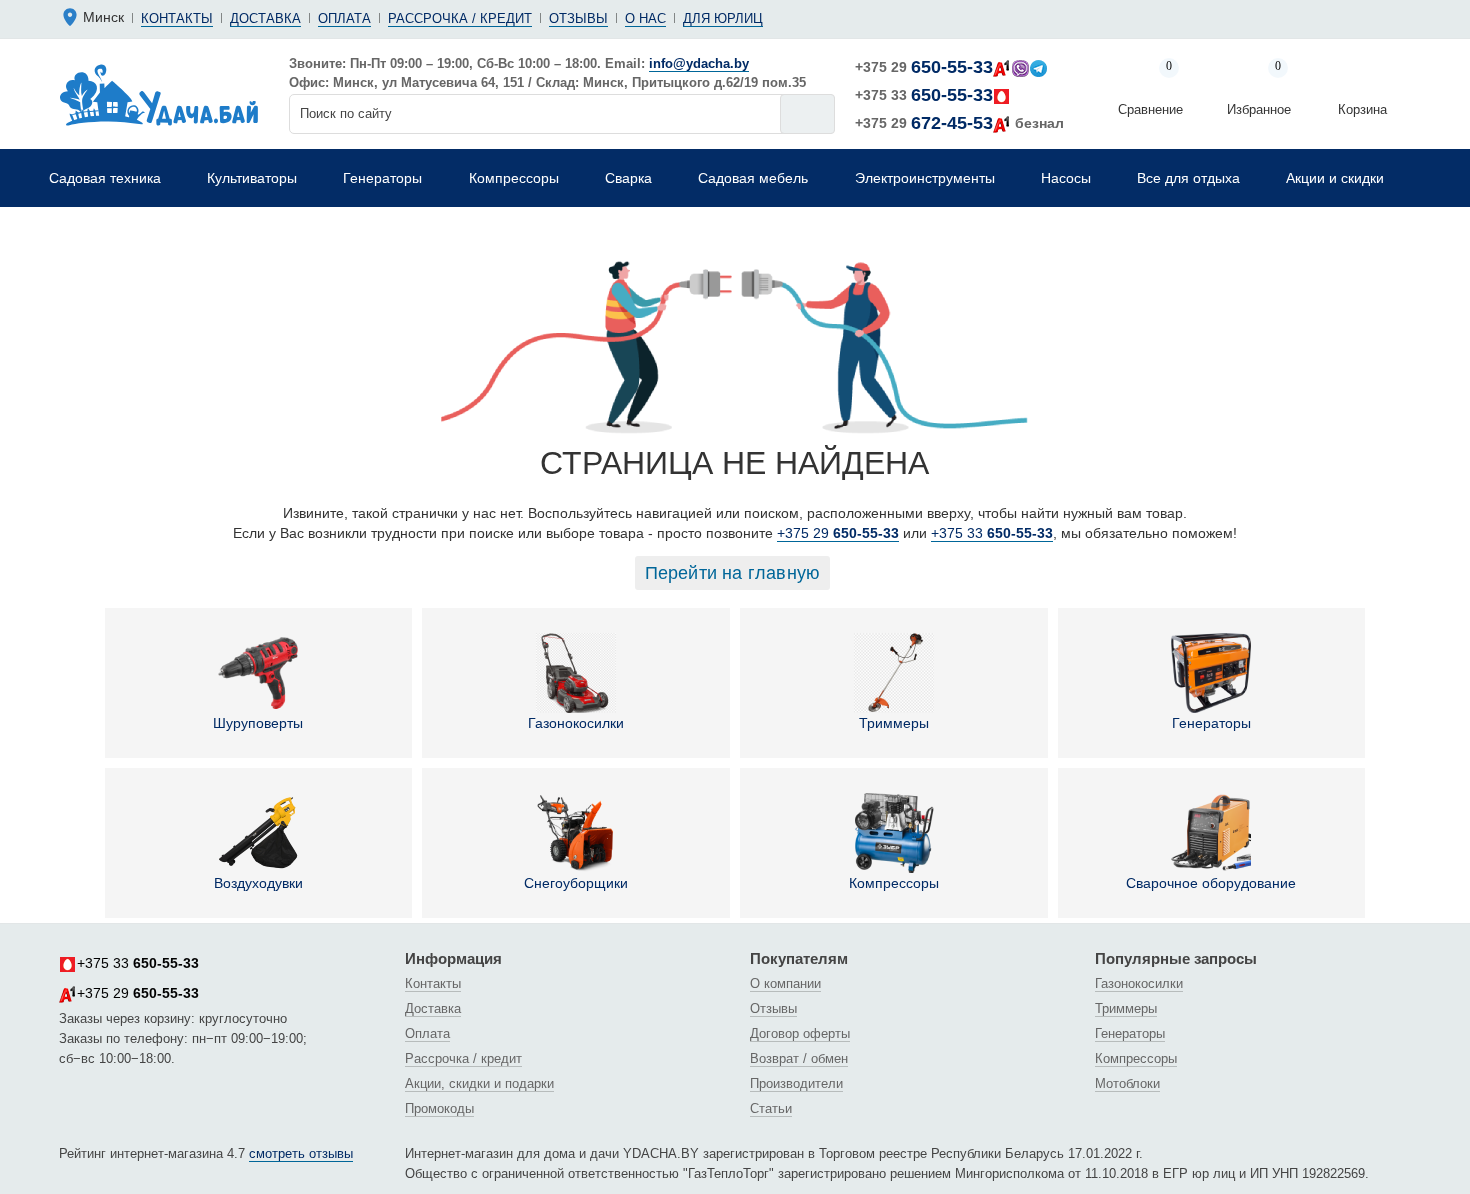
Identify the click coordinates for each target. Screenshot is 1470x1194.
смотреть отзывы (301, 1153)
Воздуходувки (258, 883)
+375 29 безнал (959, 123)
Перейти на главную (733, 573)
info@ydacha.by (699, 63)
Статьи (771, 1108)
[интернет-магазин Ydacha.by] (159, 94)
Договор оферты (800, 1033)
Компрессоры (894, 883)
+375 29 (924, 67)
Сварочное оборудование (1211, 883)
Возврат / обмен (799, 1058)
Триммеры (894, 723)
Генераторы (1211, 723)
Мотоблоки (1127, 1083)
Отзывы (578, 18)
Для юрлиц (723, 18)
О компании (785, 983)
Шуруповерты (258, 723)
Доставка (265, 18)
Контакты (177, 18)
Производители (796, 1083)
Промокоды (439, 1108)
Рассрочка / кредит (460, 18)
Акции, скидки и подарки (479, 1083)
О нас (645, 18)
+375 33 (924, 95)
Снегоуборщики (576, 883)
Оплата (344, 18)
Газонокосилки (576, 723)
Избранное (1259, 89)
